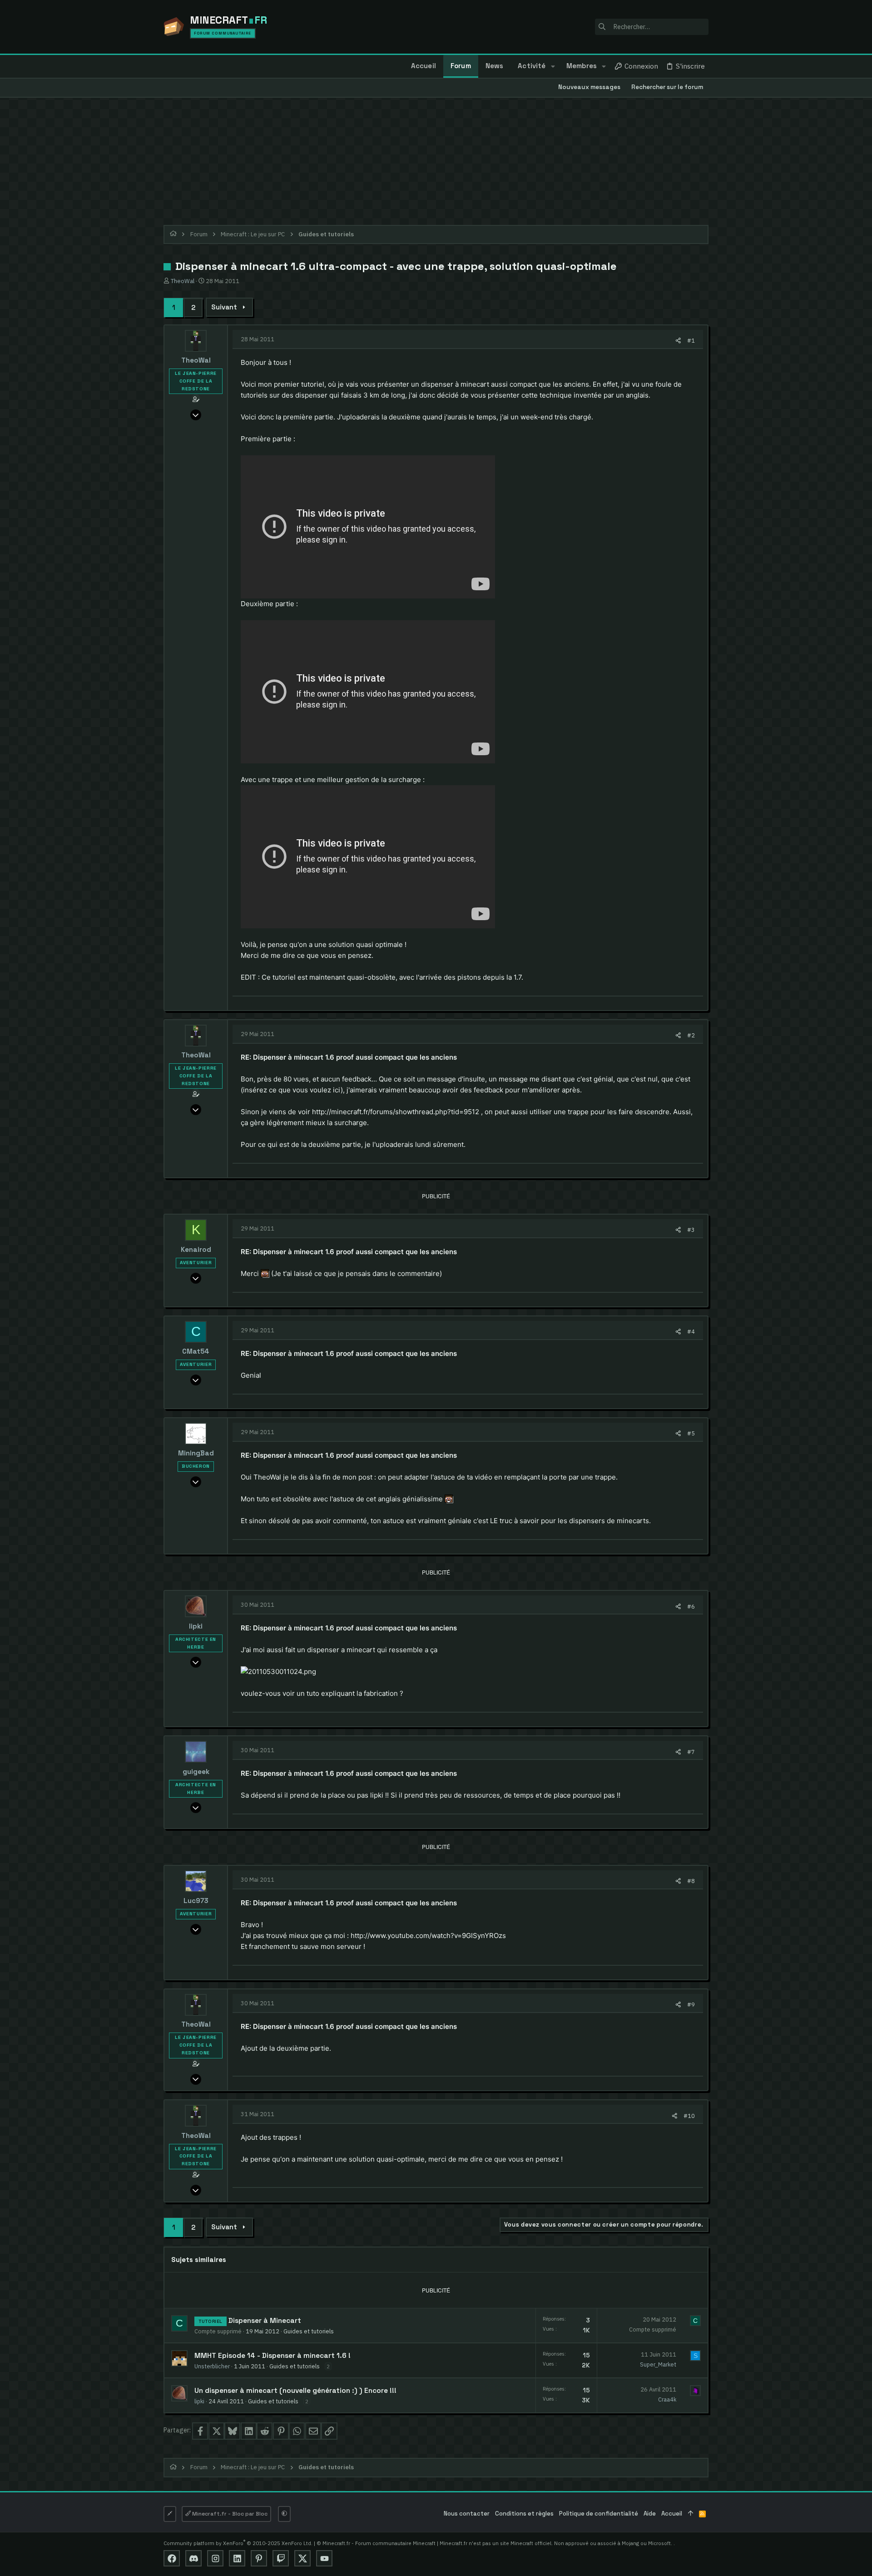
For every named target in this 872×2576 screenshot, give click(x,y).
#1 (691, 340)
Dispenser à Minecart (265, 2321)
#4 (691, 1331)
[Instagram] (215, 2558)
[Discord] (193, 2558)
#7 (691, 1752)
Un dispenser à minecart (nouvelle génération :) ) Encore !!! (295, 2391)
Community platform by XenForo (238, 2543)
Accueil (672, 2514)
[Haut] (691, 2514)
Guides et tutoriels (309, 2331)
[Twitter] (302, 2558)
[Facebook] (172, 2558)
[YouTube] (324, 2558)
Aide (650, 2514)
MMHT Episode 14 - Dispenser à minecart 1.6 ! (272, 2356)
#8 (691, 1881)
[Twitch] (281, 2558)
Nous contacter (467, 2514)
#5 (691, 1433)
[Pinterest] (259, 2558)
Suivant (224, 307)
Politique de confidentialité (599, 2514)
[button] (552, 66)
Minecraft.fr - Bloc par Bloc (229, 2514)
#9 (691, 2004)
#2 (691, 1035)
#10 (689, 2116)
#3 (691, 1230)
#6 (691, 1606)
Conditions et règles (524, 2514)
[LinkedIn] (237, 2558)
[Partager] (678, 341)
